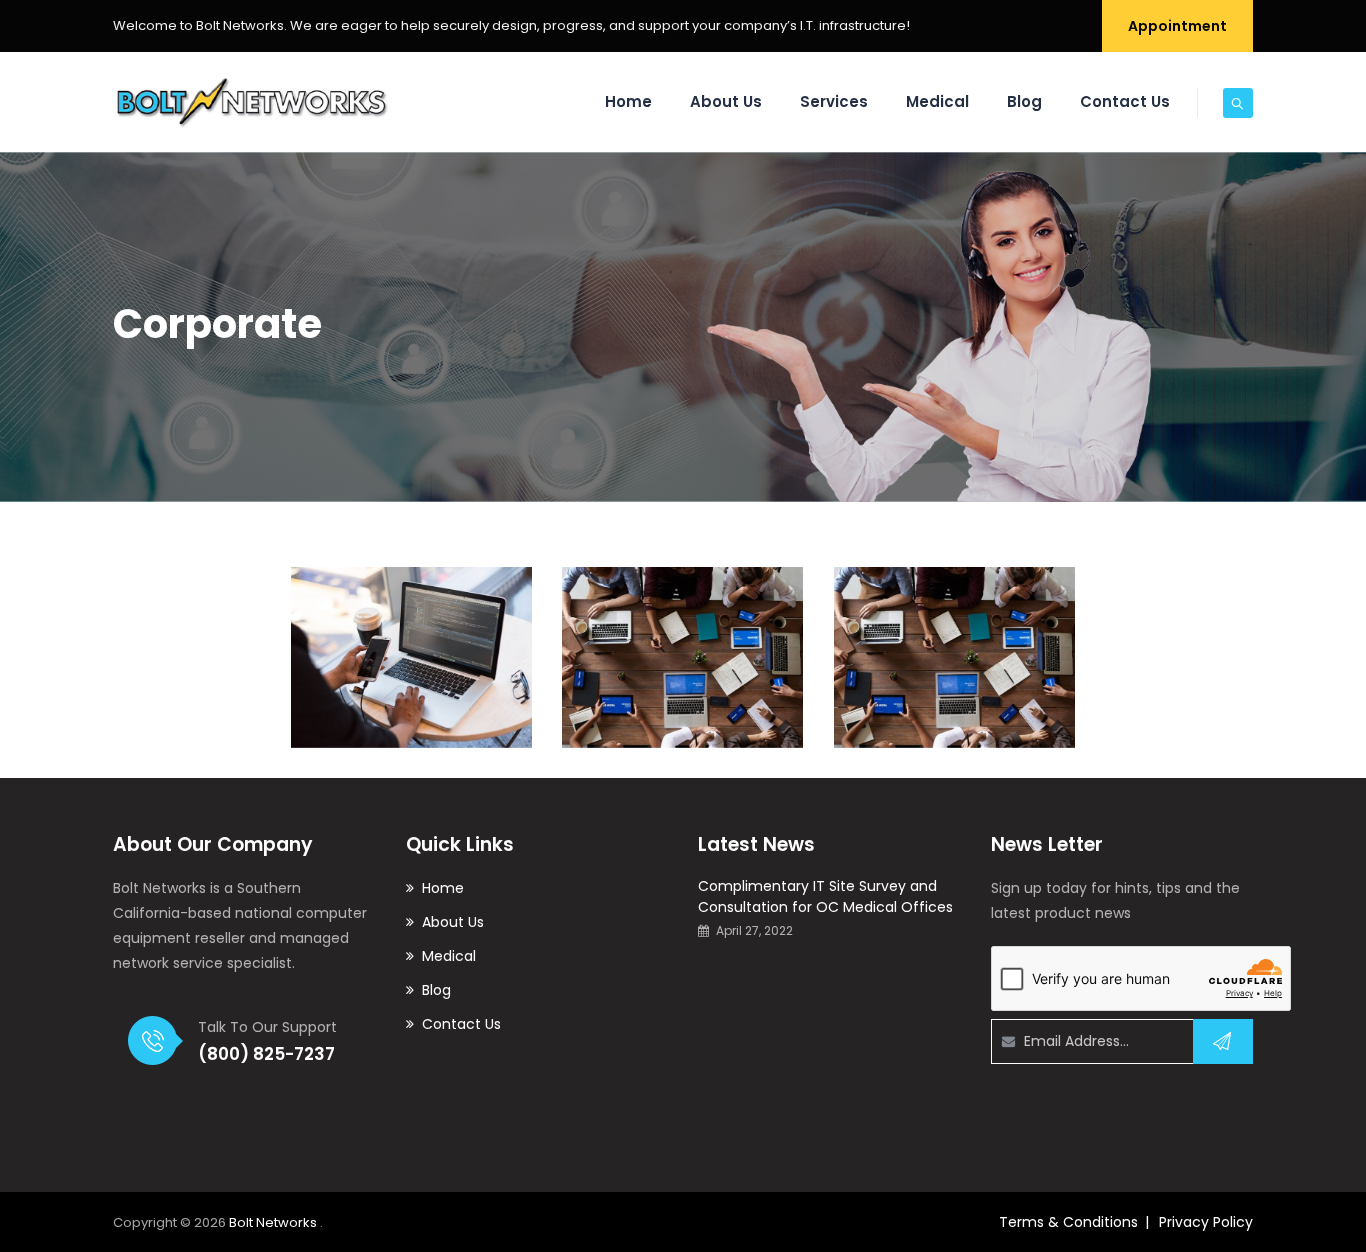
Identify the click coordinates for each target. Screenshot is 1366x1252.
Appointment (1177, 26)
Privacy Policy (1206, 1222)
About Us (726, 101)
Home (628, 101)
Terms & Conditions (1068, 1222)
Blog (1024, 101)
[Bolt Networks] (252, 102)
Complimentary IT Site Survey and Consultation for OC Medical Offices (825, 896)
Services (834, 101)
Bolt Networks (274, 1222)
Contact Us (1125, 101)
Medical (937, 101)
